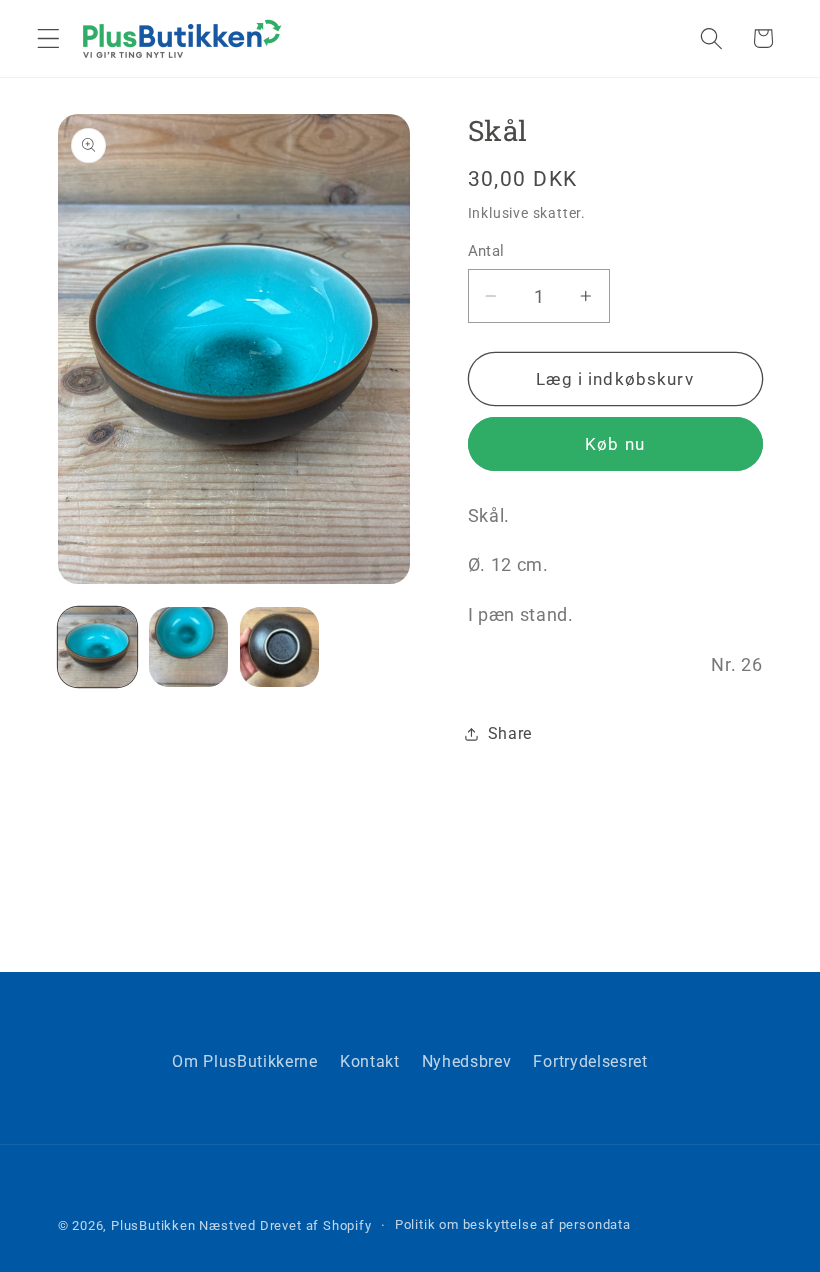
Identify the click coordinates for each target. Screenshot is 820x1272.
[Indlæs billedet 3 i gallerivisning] (280, 647)
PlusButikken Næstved (183, 1225)
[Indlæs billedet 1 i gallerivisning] (98, 647)
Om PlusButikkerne (245, 1061)
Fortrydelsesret (590, 1061)
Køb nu (615, 444)
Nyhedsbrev (467, 1061)
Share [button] (510, 733)
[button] (48, 38)
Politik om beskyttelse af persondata (513, 1224)
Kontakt (370, 1061)
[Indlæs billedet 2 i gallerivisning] (189, 647)
